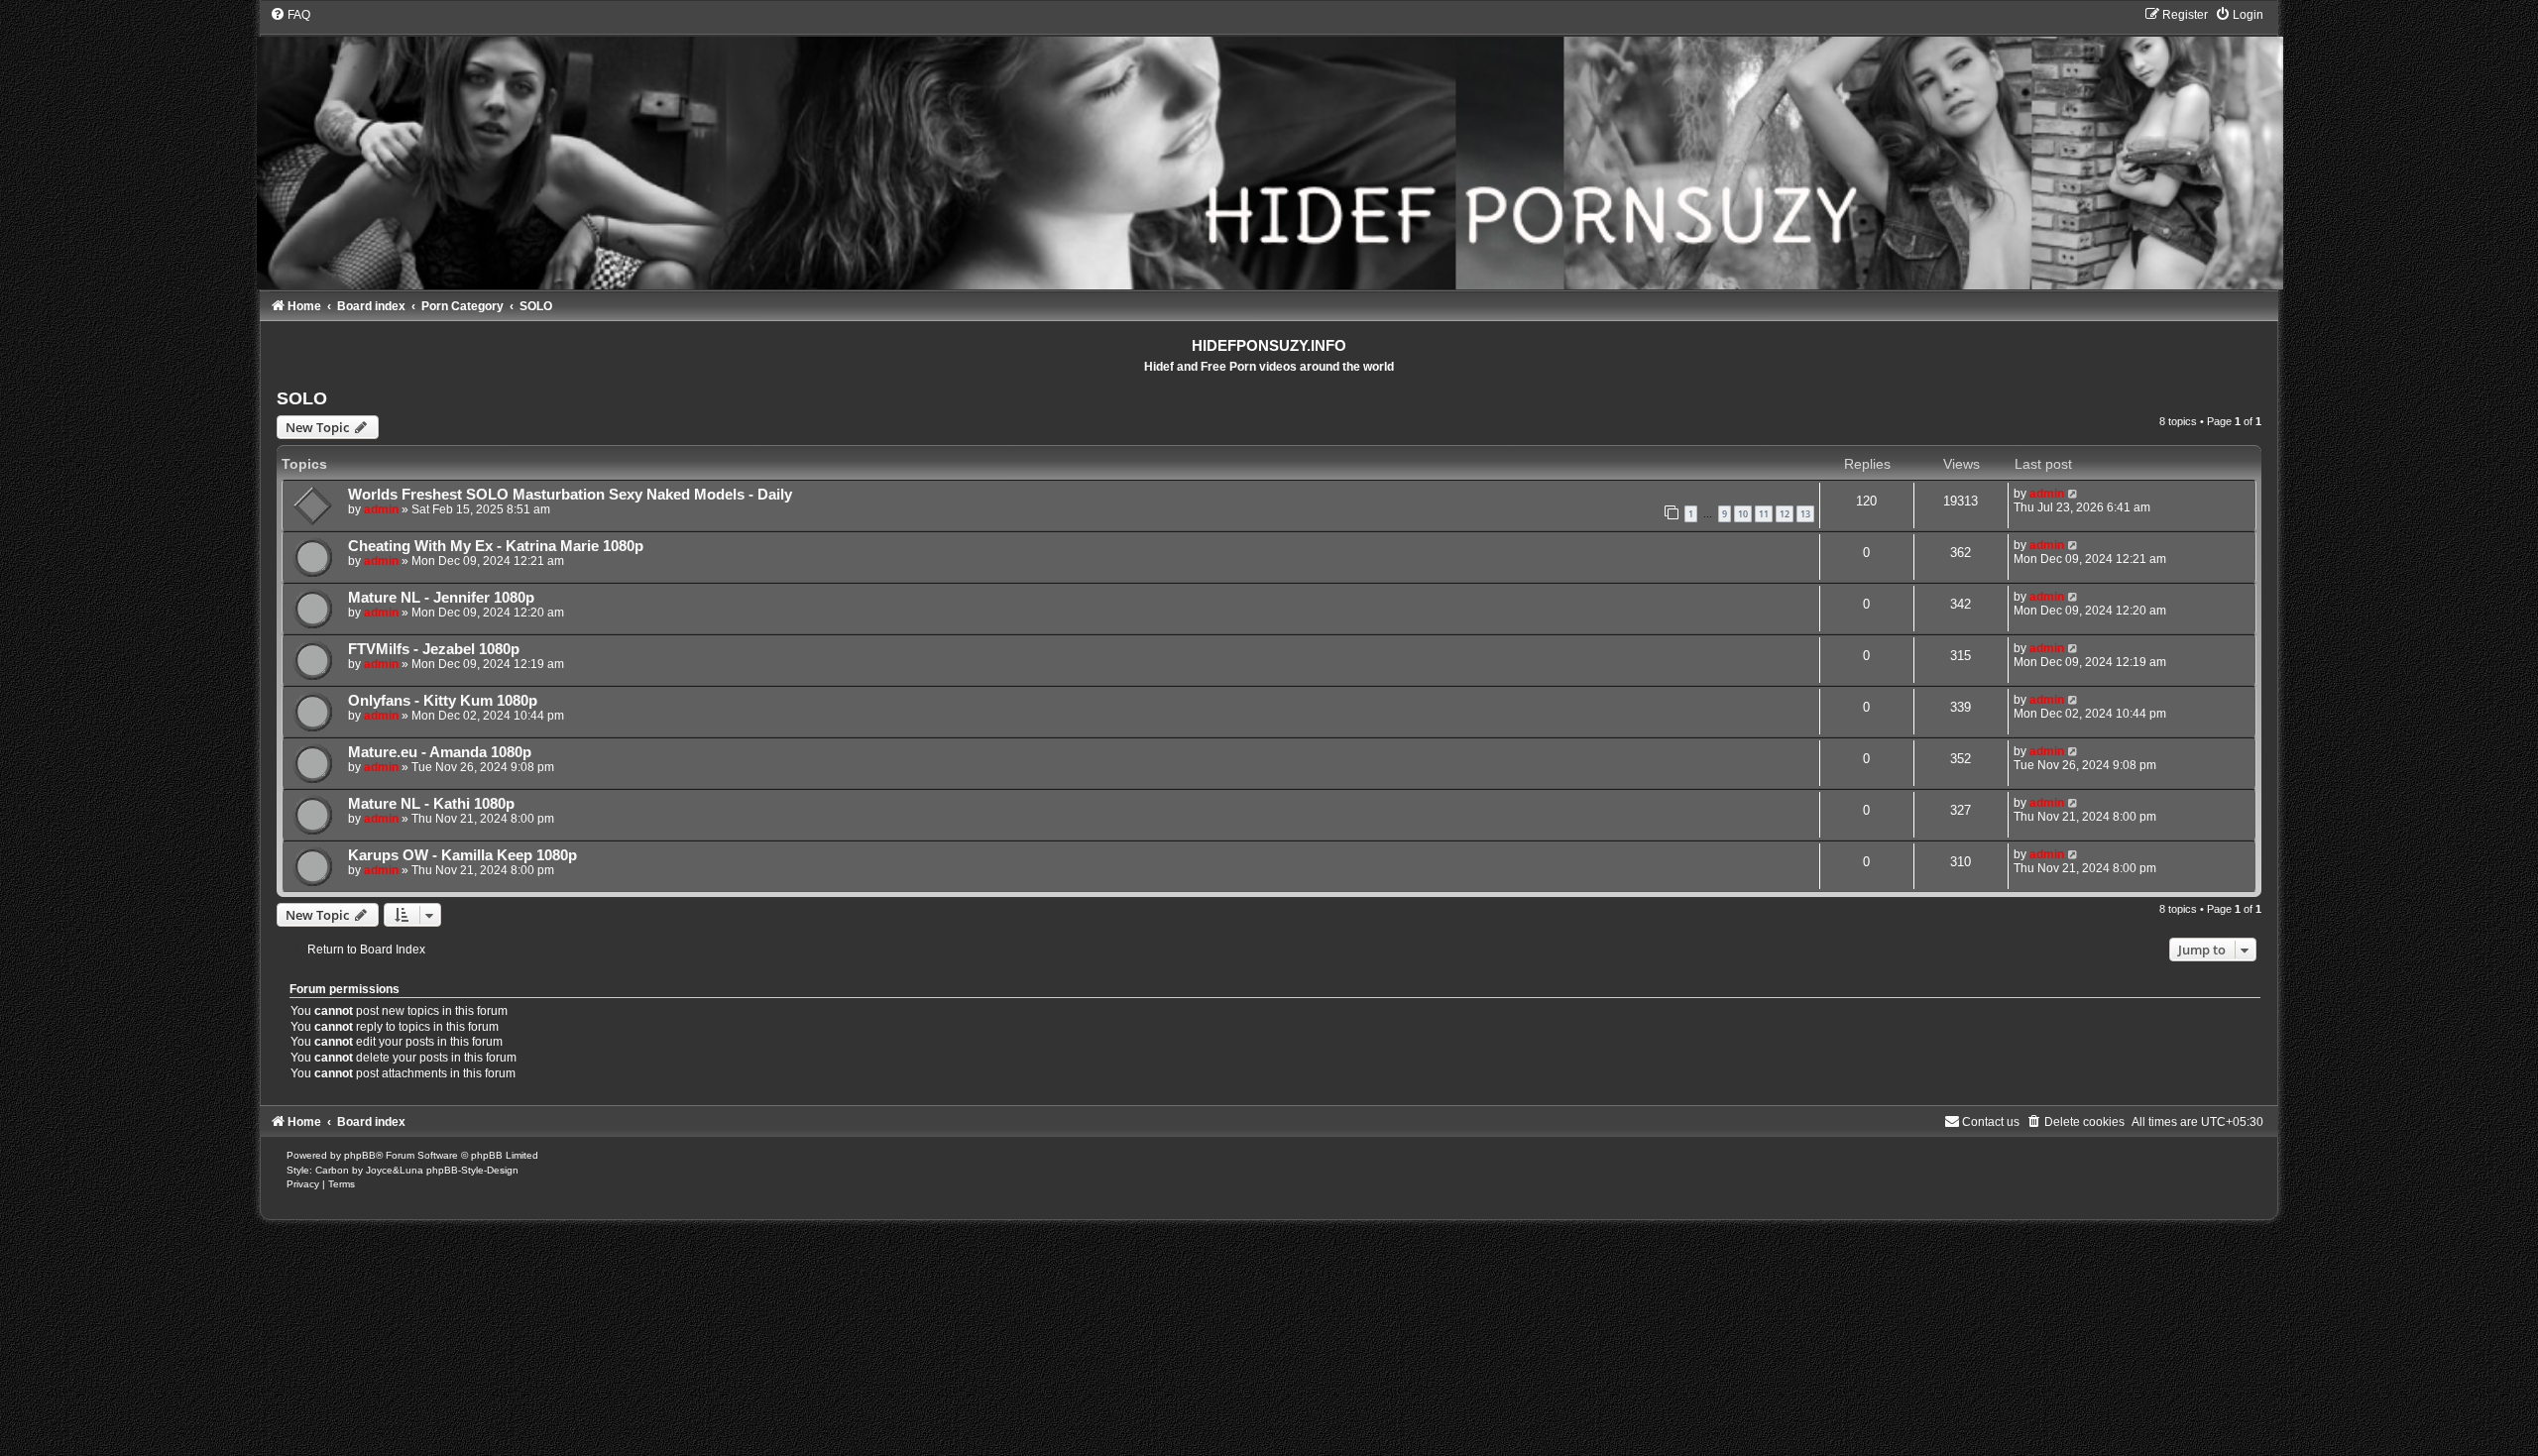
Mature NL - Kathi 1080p (431, 804)
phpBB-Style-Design (472, 1170)
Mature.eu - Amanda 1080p (440, 752)
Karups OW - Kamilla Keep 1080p (462, 855)
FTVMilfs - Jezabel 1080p (434, 649)
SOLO (302, 398)
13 (1805, 514)
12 (1785, 514)
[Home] (1269, 148)
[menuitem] (290, 15)
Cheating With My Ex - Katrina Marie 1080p (496, 546)
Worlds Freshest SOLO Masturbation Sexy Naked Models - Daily (570, 495)
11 (1764, 514)
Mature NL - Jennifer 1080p (441, 598)
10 (1743, 514)
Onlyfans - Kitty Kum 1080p (443, 701)
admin (381, 509)
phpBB (360, 1155)
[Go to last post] (2074, 494)
